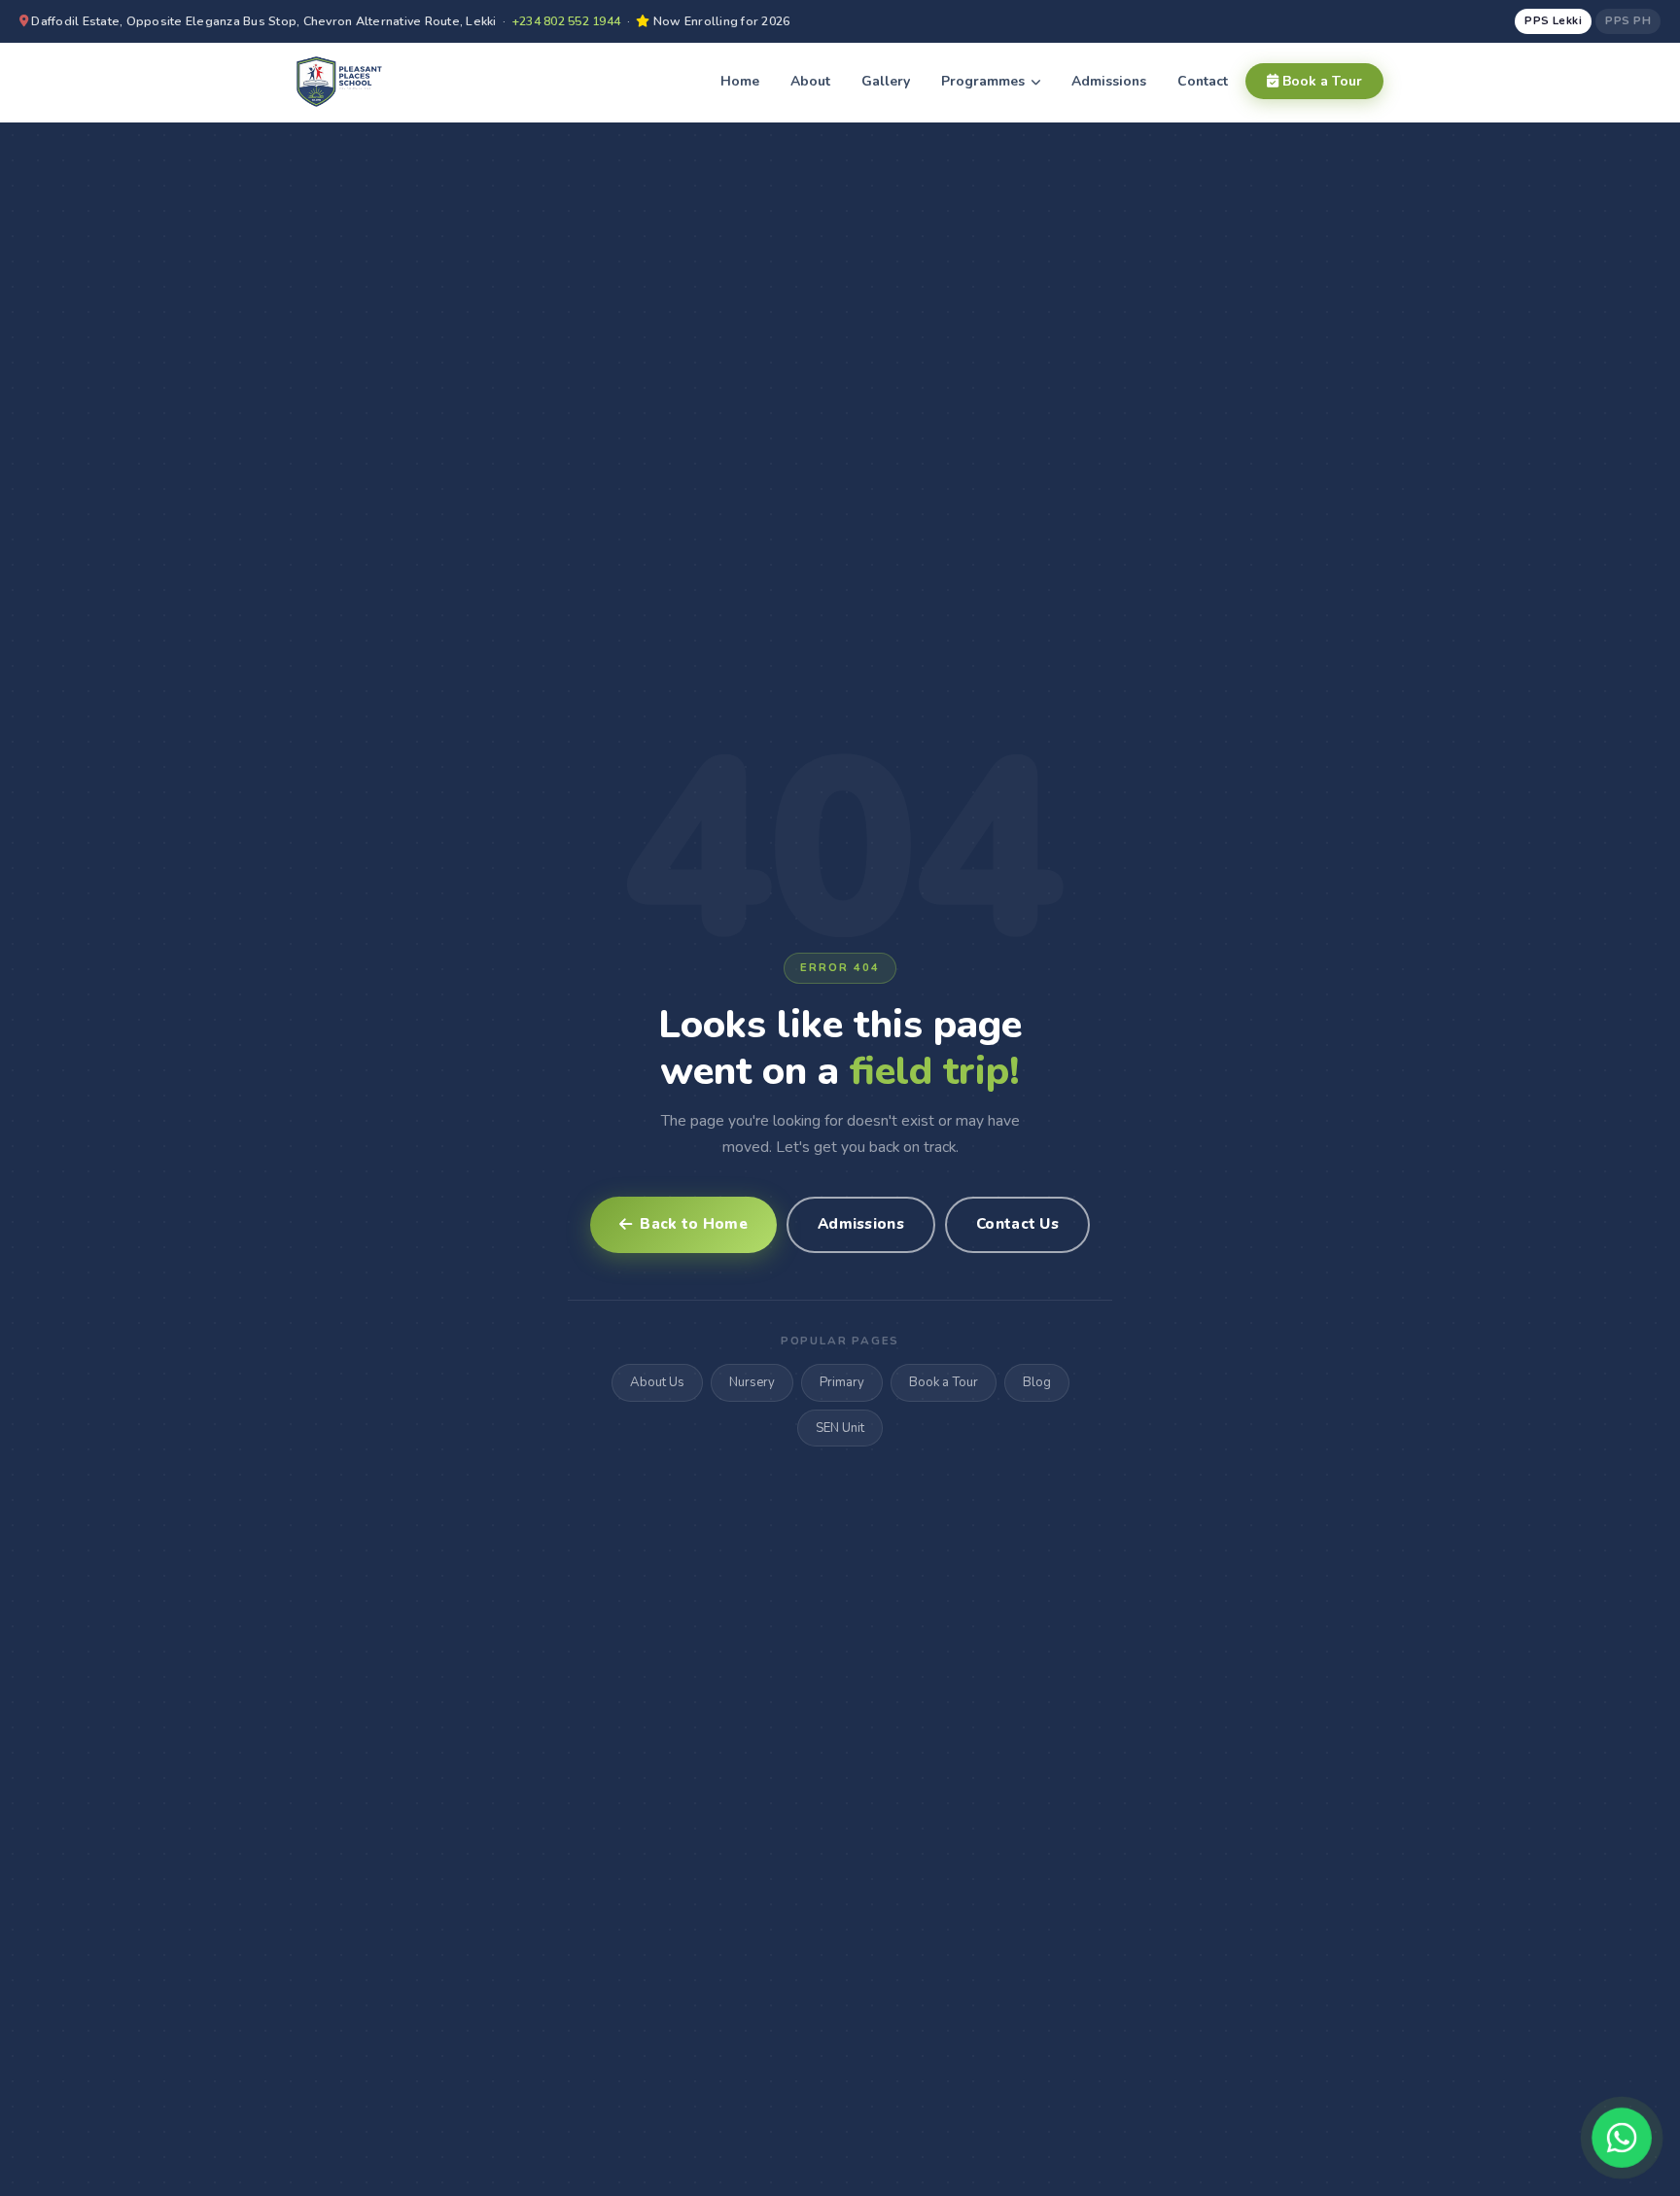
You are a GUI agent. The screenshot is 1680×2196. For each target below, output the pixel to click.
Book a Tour (1320, 81)
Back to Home (694, 1224)
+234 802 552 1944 (566, 21)
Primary (842, 1382)
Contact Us (1017, 1224)
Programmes (985, 81)
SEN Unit (840, 1428)
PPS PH (1628, 20)
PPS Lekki (1553, 20)
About (810, 81)
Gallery (886, 81)
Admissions (1109, 81)
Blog (1037, 1382)
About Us (657, 1382)
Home (740, 81)
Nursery (752, 1382)
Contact (1203, 81)
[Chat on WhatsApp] (1622, 2138)
